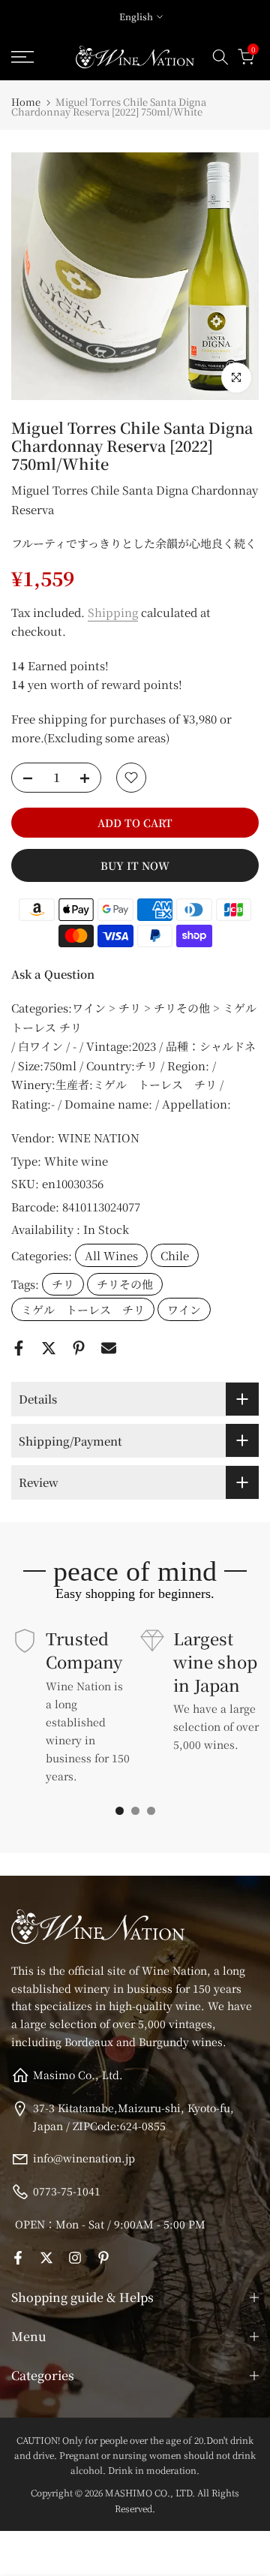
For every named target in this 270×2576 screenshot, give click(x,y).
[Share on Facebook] (19, 1348)
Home (26, 102)
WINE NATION (99, 1138)
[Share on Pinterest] (79, 1348)
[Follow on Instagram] (75, 2258)
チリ (63, 1284)
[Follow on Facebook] (18, 2258)
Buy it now (135, 865)
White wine (76, 1161)
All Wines (111, 1255)
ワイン (184, 1309)
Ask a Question (53, 974)
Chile (175, 1255)
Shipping (113, 612)
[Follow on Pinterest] (103, 2258)
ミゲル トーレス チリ (83, 1309)
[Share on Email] (109, 1348)
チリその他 (125, 1284)
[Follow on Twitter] (46, 2258)
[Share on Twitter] (49, 1348)
